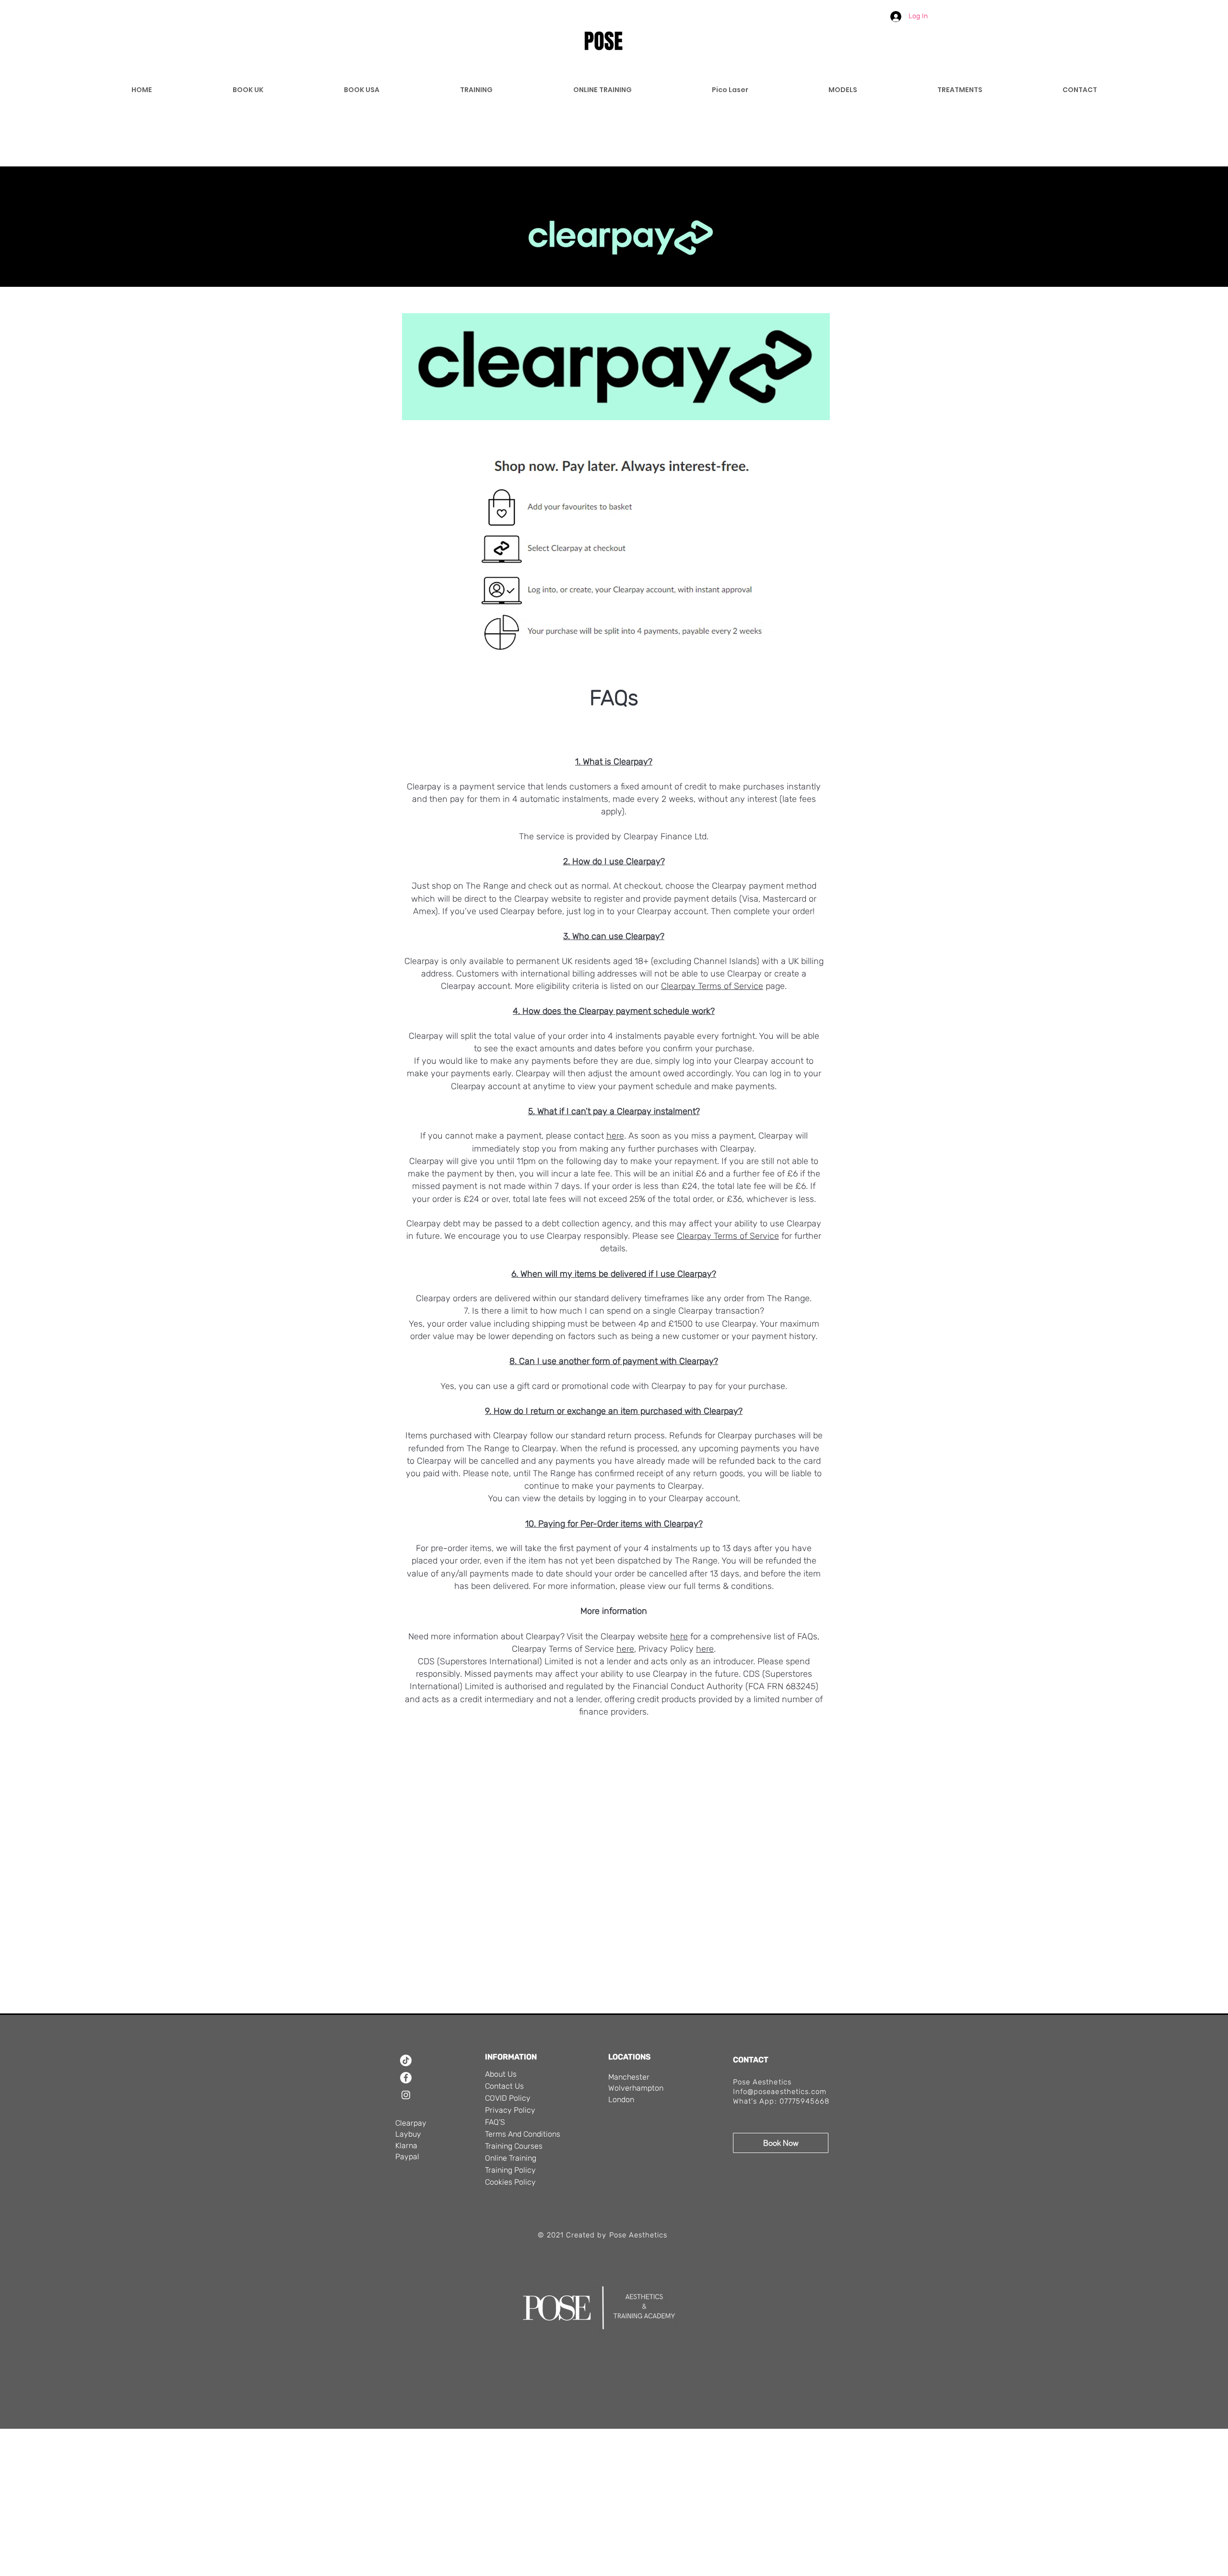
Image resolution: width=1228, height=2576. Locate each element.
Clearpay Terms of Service (712, 986)
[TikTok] (406, 2060)
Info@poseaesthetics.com (780, 2092)
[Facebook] (406, 2078)
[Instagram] (406, 2095)
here (679, 1636)
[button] (867, 14)
